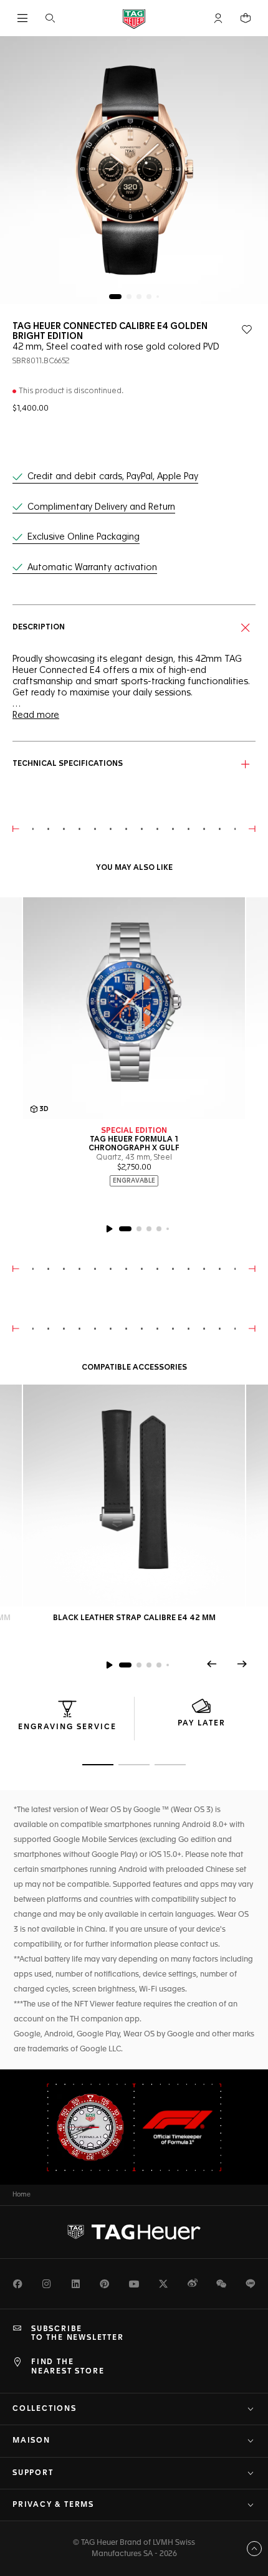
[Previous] (212, 1664)
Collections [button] (45, 2409)
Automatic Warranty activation (92, 568)
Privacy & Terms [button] (53, 2505)
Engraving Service (67, 1727)
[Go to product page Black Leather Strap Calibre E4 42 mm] (134, 1496)
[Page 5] (158, 297)
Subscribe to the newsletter (78, 2334)
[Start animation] (109, 1665)
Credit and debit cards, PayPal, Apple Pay (113, 477)
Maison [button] (31, 2441)
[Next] (242, 1664)
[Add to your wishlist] (247, 330)
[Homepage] (134, 18)
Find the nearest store (68, 2367)
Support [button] (33, 2473)
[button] (218, 18)
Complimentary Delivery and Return (101, 507)
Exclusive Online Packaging (84, 537)
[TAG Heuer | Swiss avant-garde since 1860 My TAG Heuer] (134, 2232)
